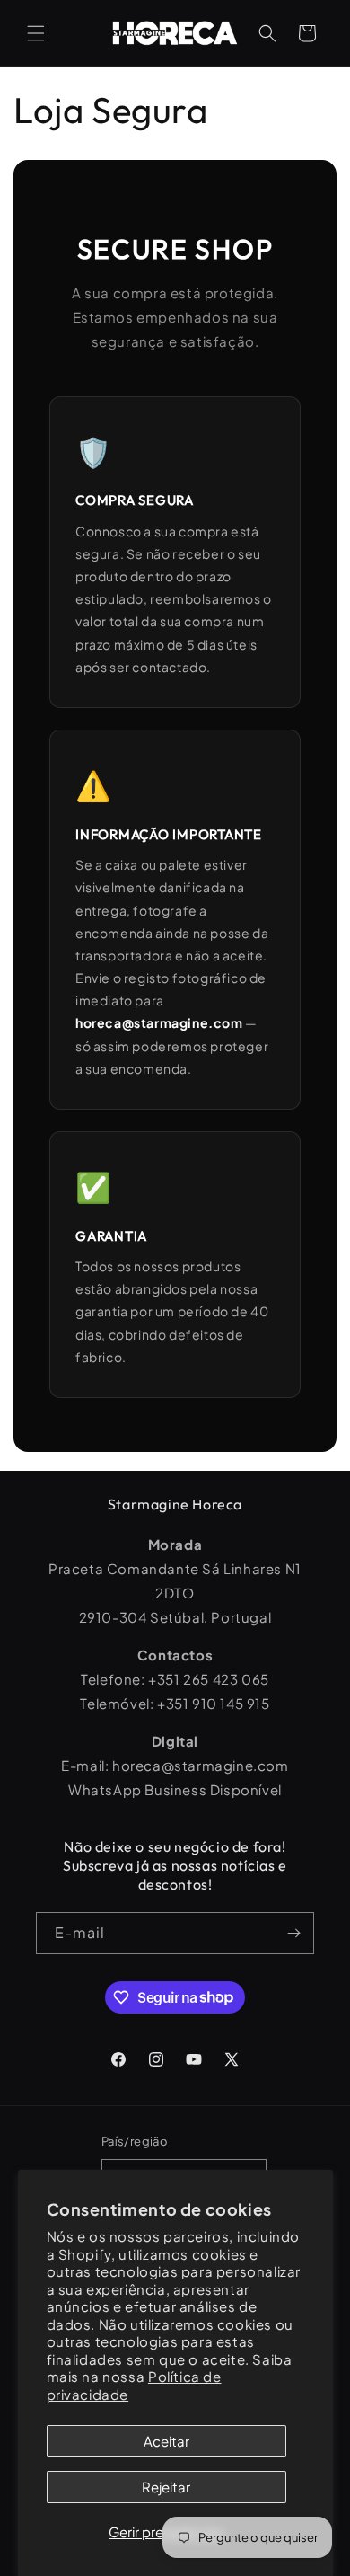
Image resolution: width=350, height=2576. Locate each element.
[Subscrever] (293, 1933)
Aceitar (166, 2441)
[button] (36, 33)
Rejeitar (166, 2487)
